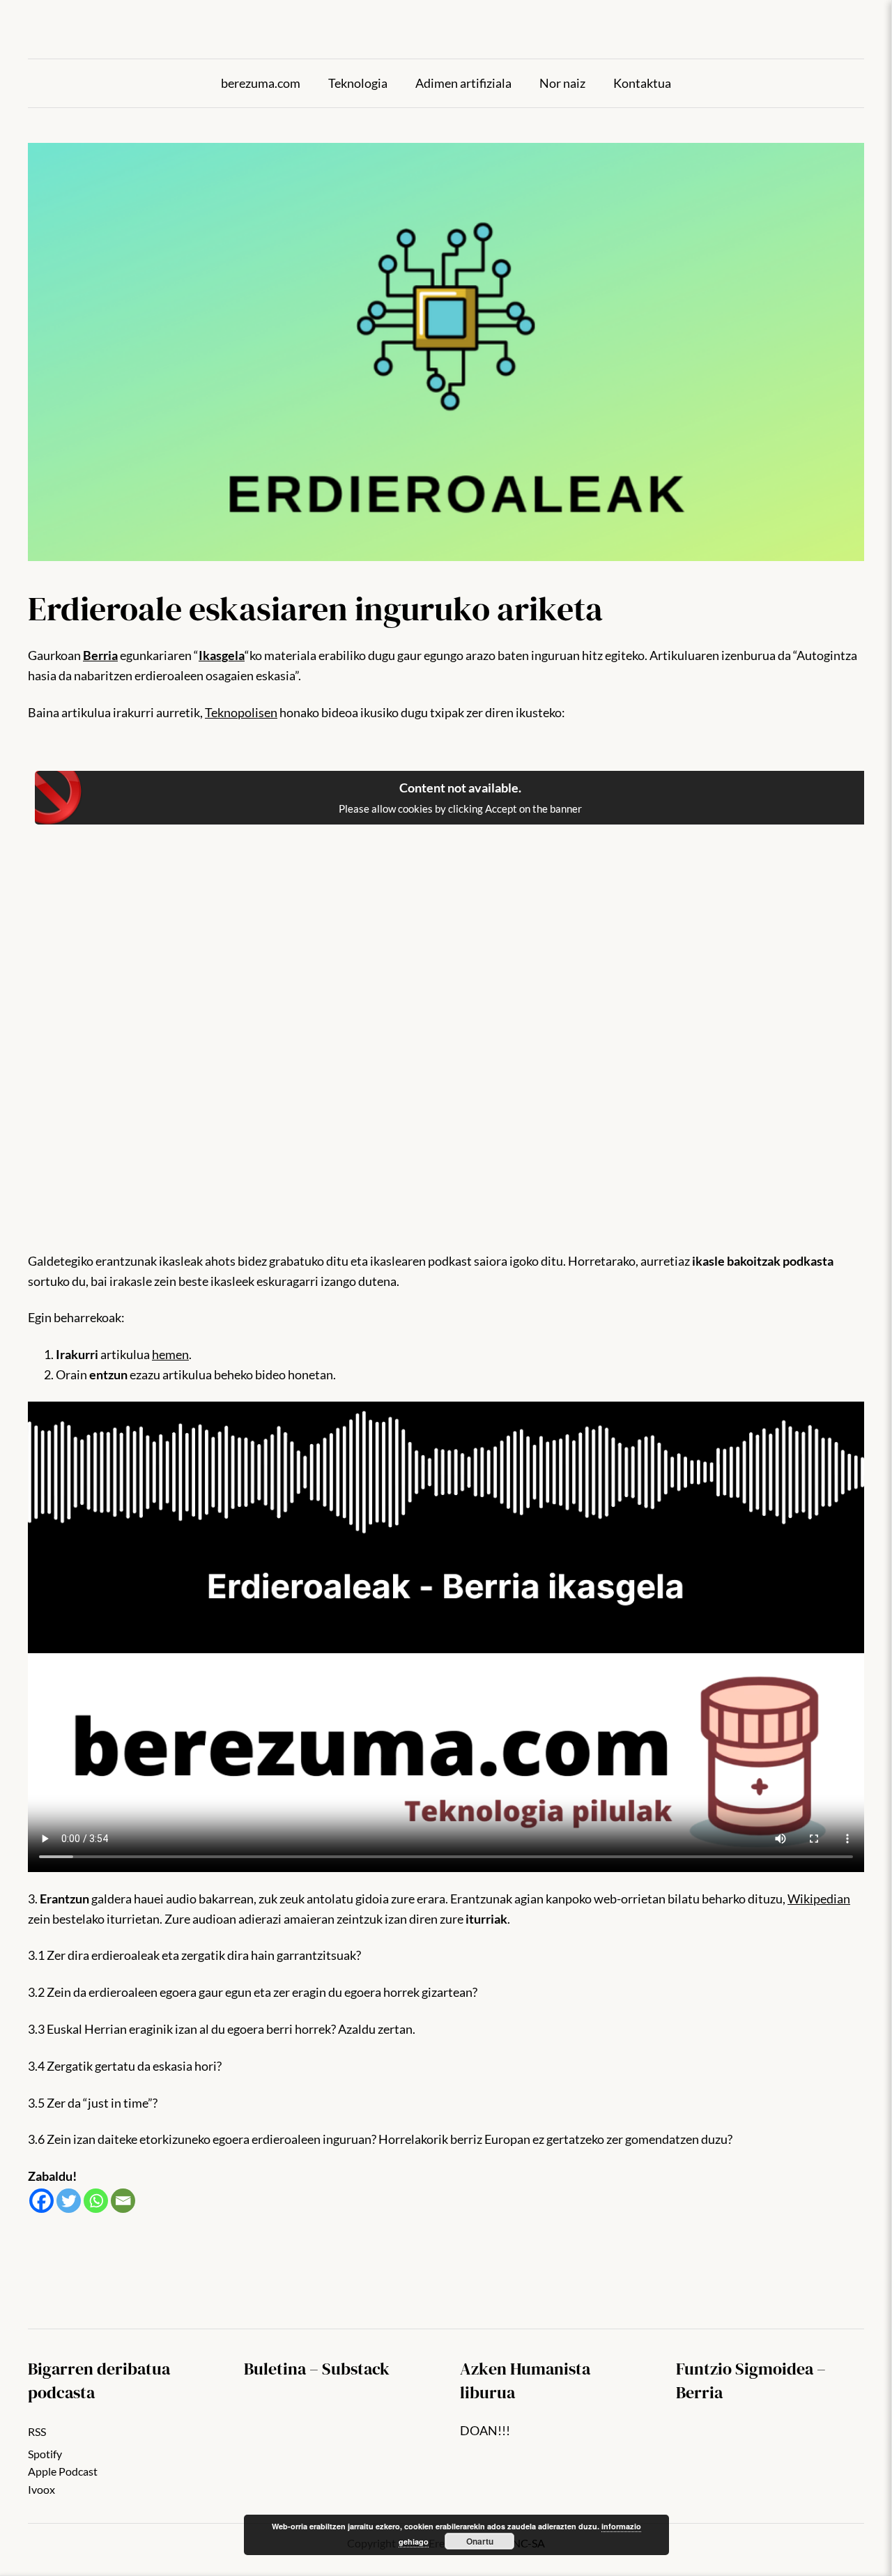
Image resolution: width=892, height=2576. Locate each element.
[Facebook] (41, 2201)
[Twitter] (69, 2201)
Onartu (480, 2541)
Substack (356, 2369)
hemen (170, 1354)
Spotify (45, 2454)
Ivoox (41, 2489)
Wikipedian (819, 1899)
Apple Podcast (63, 2471)
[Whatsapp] (96, 2201)
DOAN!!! (485, 2430)
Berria (100, 655)
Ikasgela (222, 655)
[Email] (123, 2201)
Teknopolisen (241, 712)
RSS (37, 2431)
